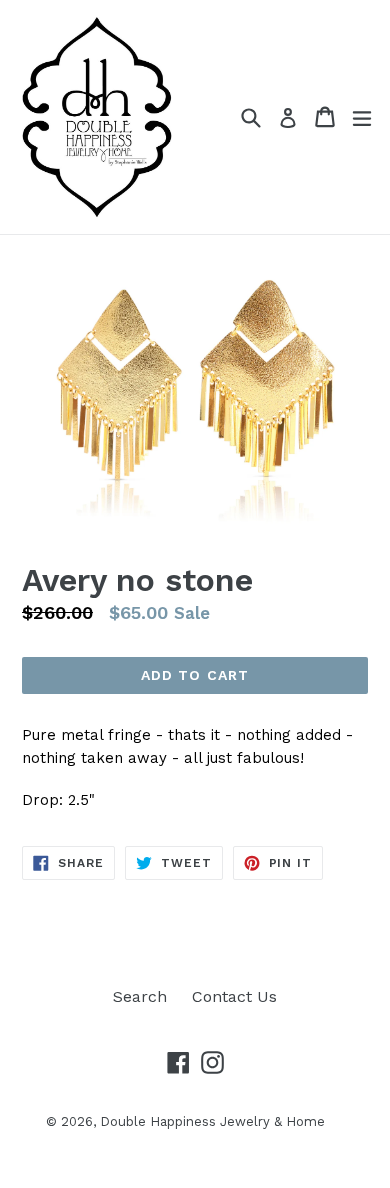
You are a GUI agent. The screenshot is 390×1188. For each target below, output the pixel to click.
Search (140, 996)
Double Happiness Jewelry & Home (212, 1121)
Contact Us (234, 996)
